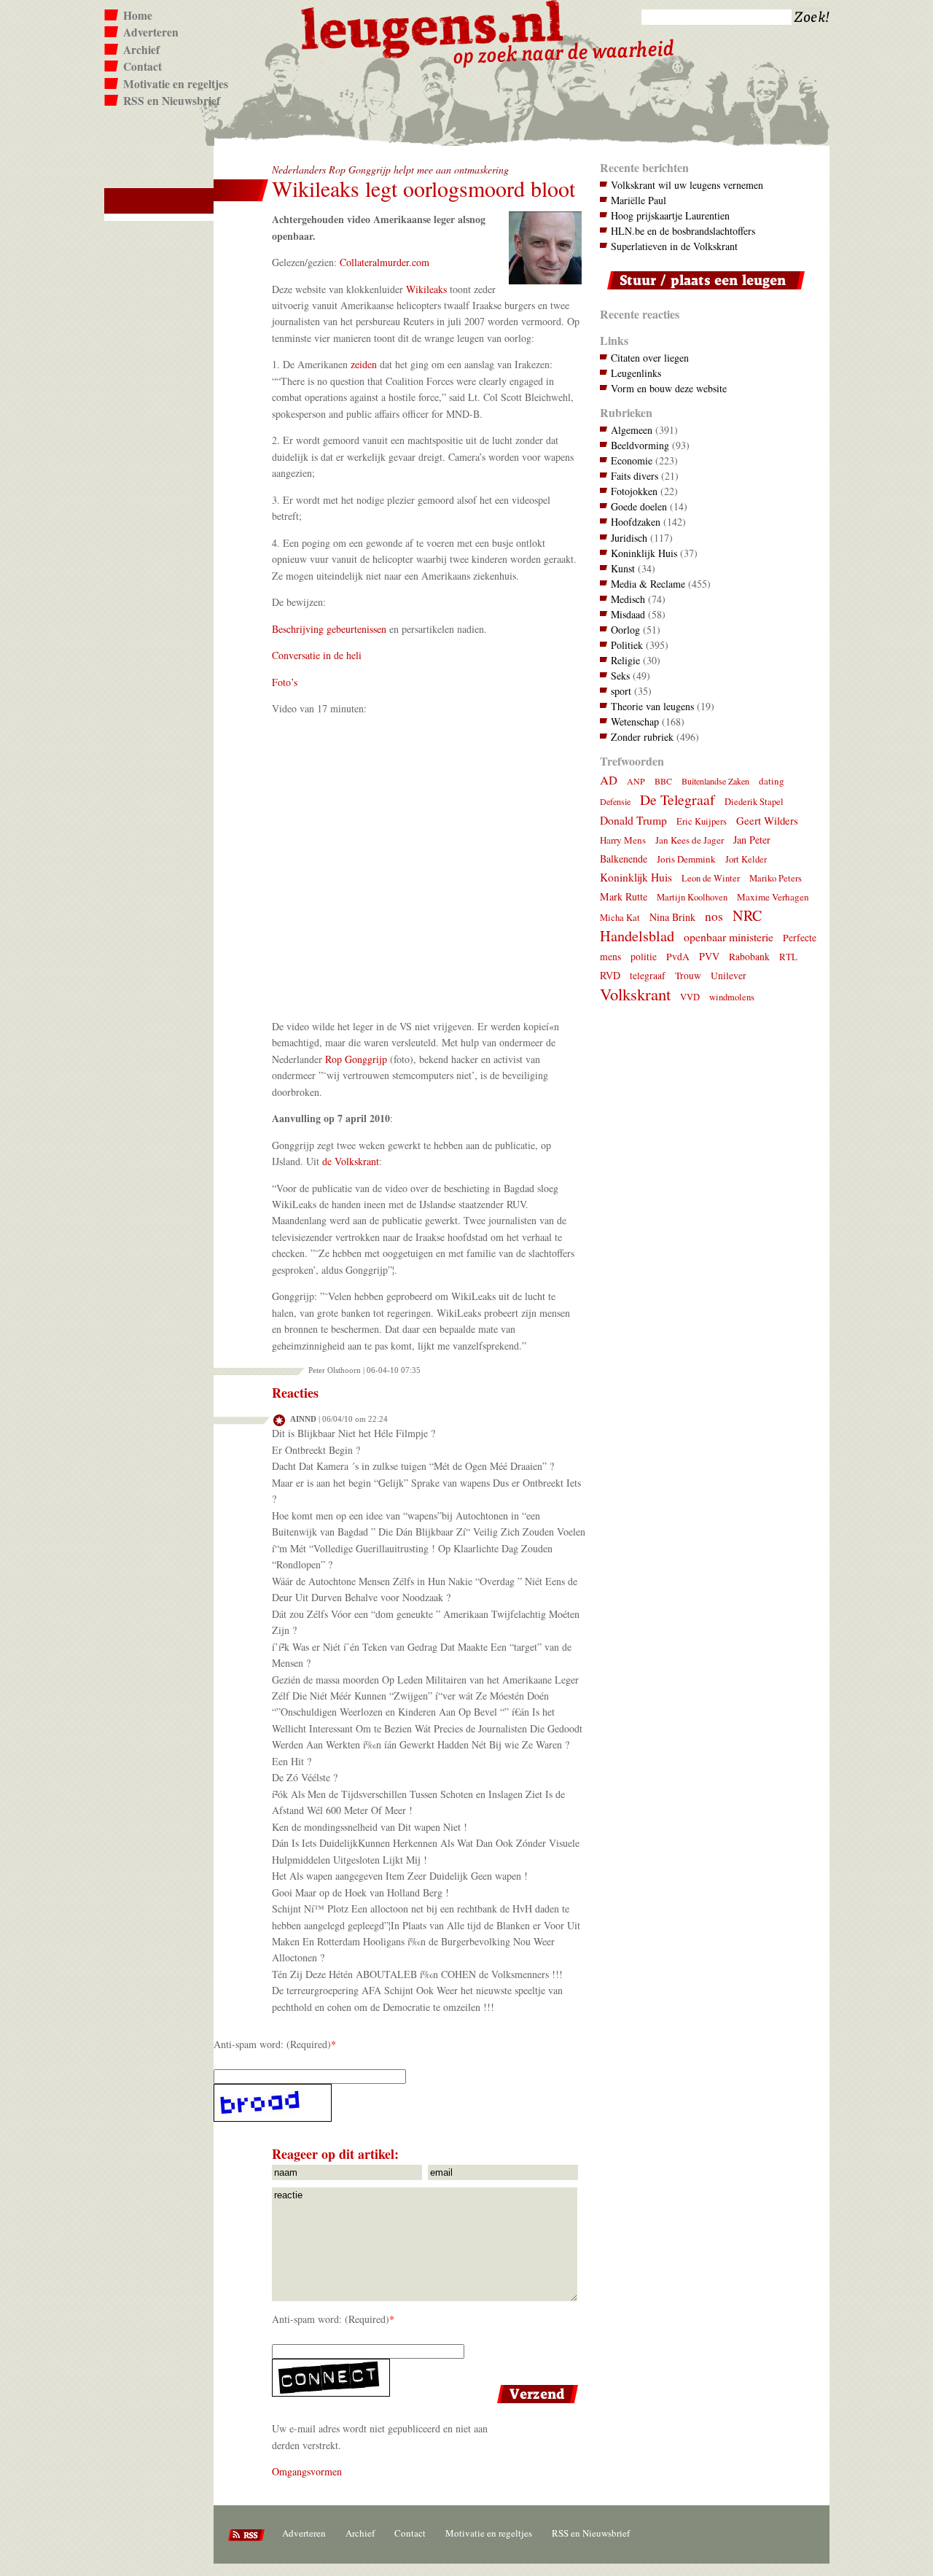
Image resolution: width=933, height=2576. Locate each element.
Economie (632, 460)
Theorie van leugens (652, 706)
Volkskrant (635, 994)
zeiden (364, 364)
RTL (788, 957)
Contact (143, 66)
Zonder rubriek (642, 737)
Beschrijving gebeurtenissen (329, 629)
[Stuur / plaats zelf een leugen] (702, 293)
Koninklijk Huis (644, 553)
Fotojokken (634, 491)
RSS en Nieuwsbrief (172, 101)
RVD (610, 975)
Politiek (627, 645)
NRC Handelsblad (681, 926)
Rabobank (749, 957)
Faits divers (635, 476)
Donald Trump (633, 820)
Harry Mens (623, 840)
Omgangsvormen (307, 2471)
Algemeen (632, 430)
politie (644, 957)
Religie (625, 660)
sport (621, 691)
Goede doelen (639, 506)
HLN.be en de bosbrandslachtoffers (683, 231)
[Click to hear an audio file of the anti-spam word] (398, 2103)
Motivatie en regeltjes (176, 84)
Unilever (729, 976)
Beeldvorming (640, 445)
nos (714, 916)
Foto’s (285, 682)
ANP (636, 781)
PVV (709, 956)
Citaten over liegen (650, 358)
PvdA (678, 957)
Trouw (688, 976)
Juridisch (629, 538)
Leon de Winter (711, 878)
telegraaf (648, 976)
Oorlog (625, 630)
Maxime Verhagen (773, 897)
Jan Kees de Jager (690, 840)
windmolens (732, 997)
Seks (620, 676)
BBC (663, 781)
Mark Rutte (624, 896)
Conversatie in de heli (317, 655)
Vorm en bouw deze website (669, 388)
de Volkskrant (351, 1161)
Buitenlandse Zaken (715, 781)
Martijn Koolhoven (692, 897)
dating (772, 781)
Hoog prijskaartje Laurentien (670, 215)
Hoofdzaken (636, 522)
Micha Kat (620, 918)
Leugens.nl (433, 27)
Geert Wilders (767, 820)
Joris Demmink (686, 859)
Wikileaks (426, 289)
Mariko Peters (776, 878)
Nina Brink (672, 917)
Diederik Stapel (754, 802)
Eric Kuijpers (702, 821)
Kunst (623, 568)
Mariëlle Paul (639, 200)
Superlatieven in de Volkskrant (674, 246)
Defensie (615, 801)
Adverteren (151, 32)
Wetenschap (635, 721)
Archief (141, 50)
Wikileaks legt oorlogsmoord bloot (423, 188)
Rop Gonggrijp (356, 1059)
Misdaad (628, 614)
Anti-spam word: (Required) (272, 2044)
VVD (690, 997)
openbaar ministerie (729, 937)
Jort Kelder (746, 859)
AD (609, 780)
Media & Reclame (648, 584)
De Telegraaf (678, 799)
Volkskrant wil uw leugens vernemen (687, 185)
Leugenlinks (636, 373)
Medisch (628, 599)
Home (138, 15)
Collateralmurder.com (384, 262)
